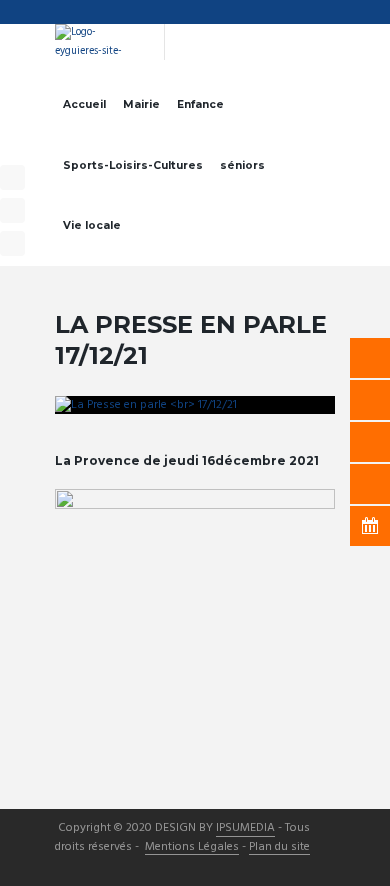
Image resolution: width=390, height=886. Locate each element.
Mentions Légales (192, 848)
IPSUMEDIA (245, 829)
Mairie (141, 104)
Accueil (84, 104)
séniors (242, 165)
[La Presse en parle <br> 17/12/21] (195, 405)
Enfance (200, 104)
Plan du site (279, 848)
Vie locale (92, 225)
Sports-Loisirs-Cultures (133, 165)
